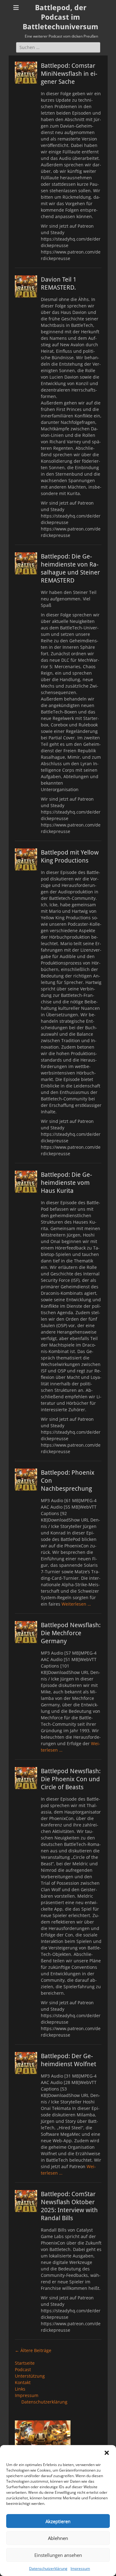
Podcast (23, 2369)
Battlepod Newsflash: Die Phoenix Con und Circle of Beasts (71, 1779)
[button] (107, 2453)
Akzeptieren (58, 2521)
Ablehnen (58, 2538)
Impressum (80, 2568)
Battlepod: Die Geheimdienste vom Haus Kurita (66, 1183)
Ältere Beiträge (33, 2350)
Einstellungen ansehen (58, 2555)
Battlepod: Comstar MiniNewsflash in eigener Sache (69, 74)
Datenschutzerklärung (48, 2568)
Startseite (25, 2363)
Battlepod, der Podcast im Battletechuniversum (60, 17)
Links (20, 2389)
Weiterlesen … (76, 1604)
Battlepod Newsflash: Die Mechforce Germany (71, 1633)
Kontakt (23, 2382)
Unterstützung (30, 2376)
